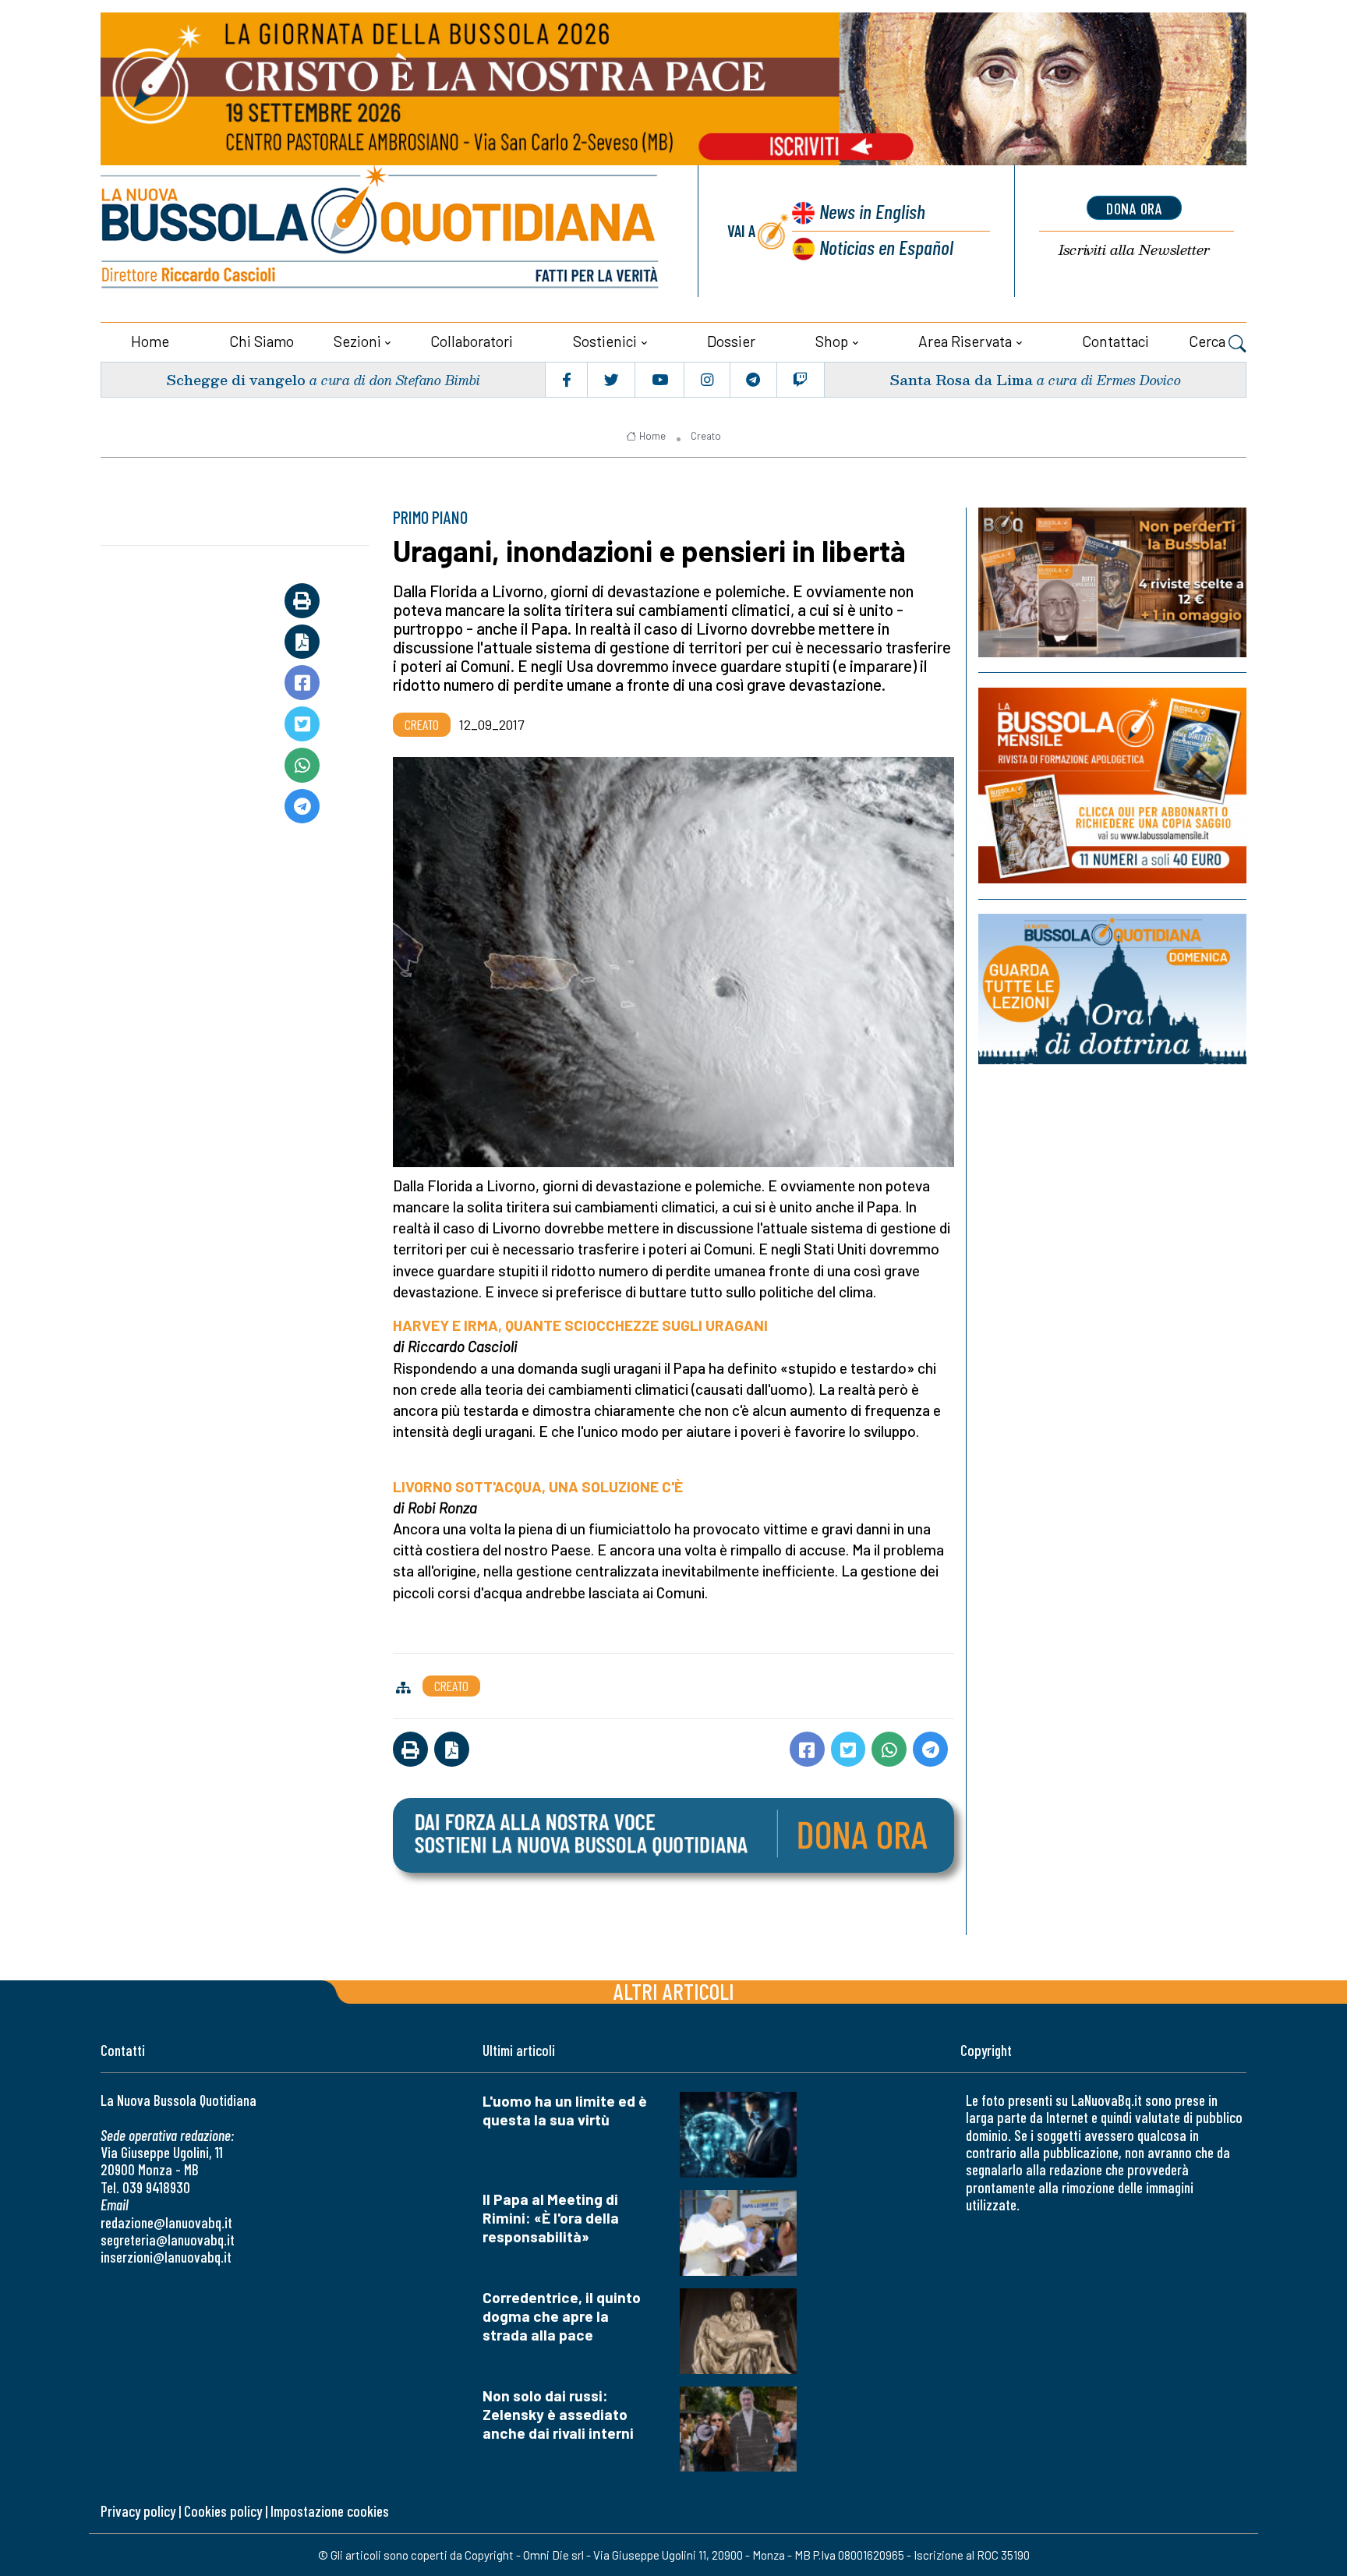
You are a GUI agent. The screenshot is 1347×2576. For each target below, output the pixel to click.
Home (150, 341)
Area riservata (965, 341)
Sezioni (357, 341)
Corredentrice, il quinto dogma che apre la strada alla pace (562, 2316)
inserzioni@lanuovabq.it (166, 2257)
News (872, 211)
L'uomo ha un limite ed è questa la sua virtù (565, 2110)
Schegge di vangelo (236, 379)
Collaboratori (472, 341)
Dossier (731, 341)
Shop (832, 341)
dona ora (1134, 208)
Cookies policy (223, 2511)
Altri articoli (674, 1991)
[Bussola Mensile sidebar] (1112, 786)
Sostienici (605, 341)
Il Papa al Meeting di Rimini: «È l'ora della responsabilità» (551, 2218)
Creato (706, 436)
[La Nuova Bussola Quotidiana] (381, 231)
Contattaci (1115, 341)
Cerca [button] (1209, 341)
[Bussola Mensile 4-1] (1112, 582)
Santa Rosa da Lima (961, 379)
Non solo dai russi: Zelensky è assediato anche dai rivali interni (558, 2414)
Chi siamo (262, 341)
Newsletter (1134, 250)
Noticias (886, 247)
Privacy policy (138, 2511)
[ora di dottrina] (1112, 989)
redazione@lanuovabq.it (166, 2222)
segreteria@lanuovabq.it (168, 2240)
